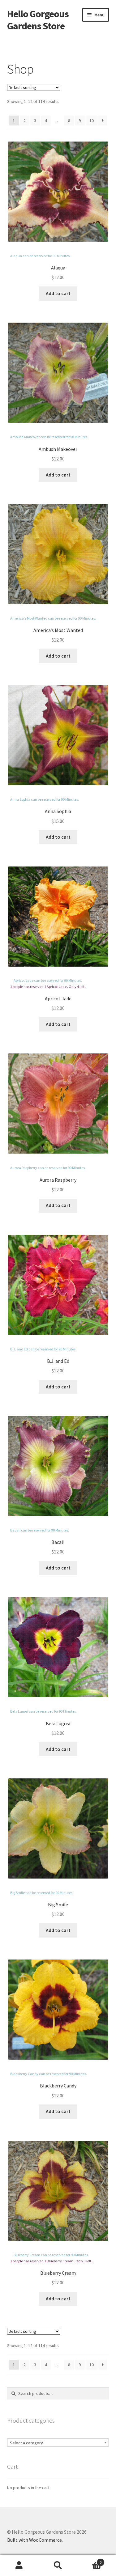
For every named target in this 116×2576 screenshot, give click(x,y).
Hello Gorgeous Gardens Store (38, 20)
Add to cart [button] (58, 293)
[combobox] (58, 2443)
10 (92, 121)
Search (58, 2565)
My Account (19, 2565)
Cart (89, 2560)
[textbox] (58, 2443)
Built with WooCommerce (34, 2540)
